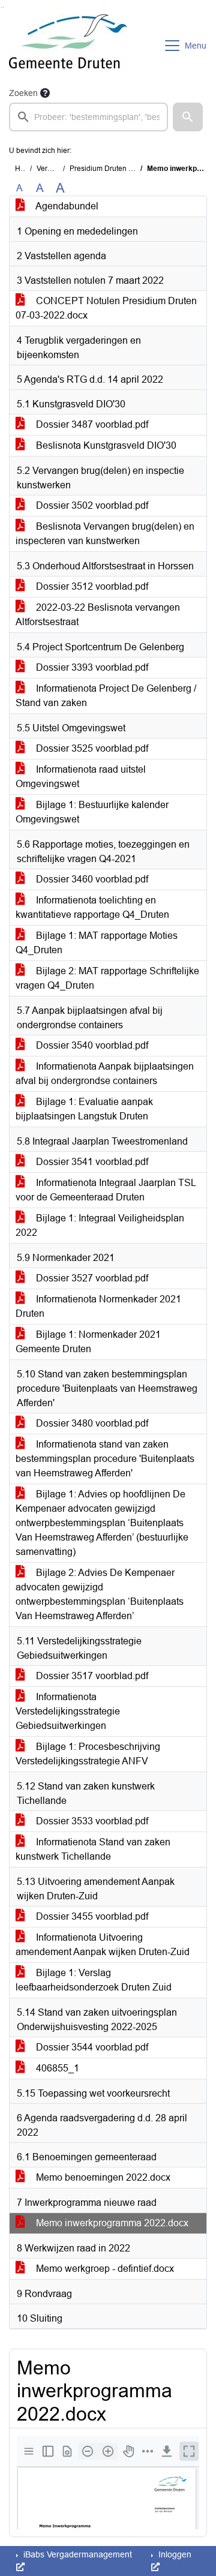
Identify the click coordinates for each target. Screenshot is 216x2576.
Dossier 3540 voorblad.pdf (91, 1045)
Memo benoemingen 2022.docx (102, 2177)
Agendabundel (66, 206)
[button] (188, 117)
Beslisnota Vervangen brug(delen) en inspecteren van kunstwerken (105, 534)
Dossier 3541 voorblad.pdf (91, 1162)
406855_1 (56, 2068)
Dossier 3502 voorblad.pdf (91, 505)
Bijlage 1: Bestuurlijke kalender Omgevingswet (92, 812)
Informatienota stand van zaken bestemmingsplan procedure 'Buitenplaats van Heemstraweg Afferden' (105, 1459)
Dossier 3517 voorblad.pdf (91, 1676)
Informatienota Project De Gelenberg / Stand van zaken (106, 696)
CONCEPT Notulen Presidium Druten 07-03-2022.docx (106, 308)
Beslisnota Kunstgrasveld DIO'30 (105, 445)
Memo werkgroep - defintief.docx (104, 2269)
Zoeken (23, 93)
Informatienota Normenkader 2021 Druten (98, 1306)
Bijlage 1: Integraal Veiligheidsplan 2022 (100, 1225)
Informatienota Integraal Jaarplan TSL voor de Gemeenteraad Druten (106, 1190)
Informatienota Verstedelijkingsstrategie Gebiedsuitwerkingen (68, 1711)
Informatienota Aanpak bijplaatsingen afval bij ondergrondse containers (105, 1074)
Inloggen (174, 2554)
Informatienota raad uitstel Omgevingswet (81, 777)
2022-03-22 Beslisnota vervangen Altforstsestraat (98, 615)
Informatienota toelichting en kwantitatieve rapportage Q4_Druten (92, 907)
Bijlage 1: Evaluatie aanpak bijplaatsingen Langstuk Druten (84, 1109)
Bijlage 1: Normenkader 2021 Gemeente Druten (88, 1342)
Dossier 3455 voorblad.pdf (91, 1916)
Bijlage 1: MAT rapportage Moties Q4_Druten (97, 943)
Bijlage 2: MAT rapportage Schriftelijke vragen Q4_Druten (107, 978)
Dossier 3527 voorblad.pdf (91, 1278)
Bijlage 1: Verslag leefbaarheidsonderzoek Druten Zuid (94, 1980)
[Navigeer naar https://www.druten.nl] (68, 46)
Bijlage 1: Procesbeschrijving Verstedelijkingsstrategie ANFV (88, 1754)
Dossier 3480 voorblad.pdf (91, 1423)
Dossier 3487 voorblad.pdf (91, 424)
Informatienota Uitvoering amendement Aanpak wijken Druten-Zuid (103, 1945)
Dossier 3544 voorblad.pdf (91, 2047)
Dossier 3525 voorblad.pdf (91, 748)
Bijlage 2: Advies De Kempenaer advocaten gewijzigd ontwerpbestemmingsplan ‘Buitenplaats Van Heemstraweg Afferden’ (100, 1594)
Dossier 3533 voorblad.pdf (91, 1821)
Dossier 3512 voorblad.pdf (91, 586)
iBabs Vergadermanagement (76, 2554)
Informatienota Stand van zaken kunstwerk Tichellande (93, 1849)
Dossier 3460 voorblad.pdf (91, 879)
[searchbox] (88, 117)
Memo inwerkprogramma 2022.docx (111, 2223)
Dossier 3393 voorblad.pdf (91, 667)
